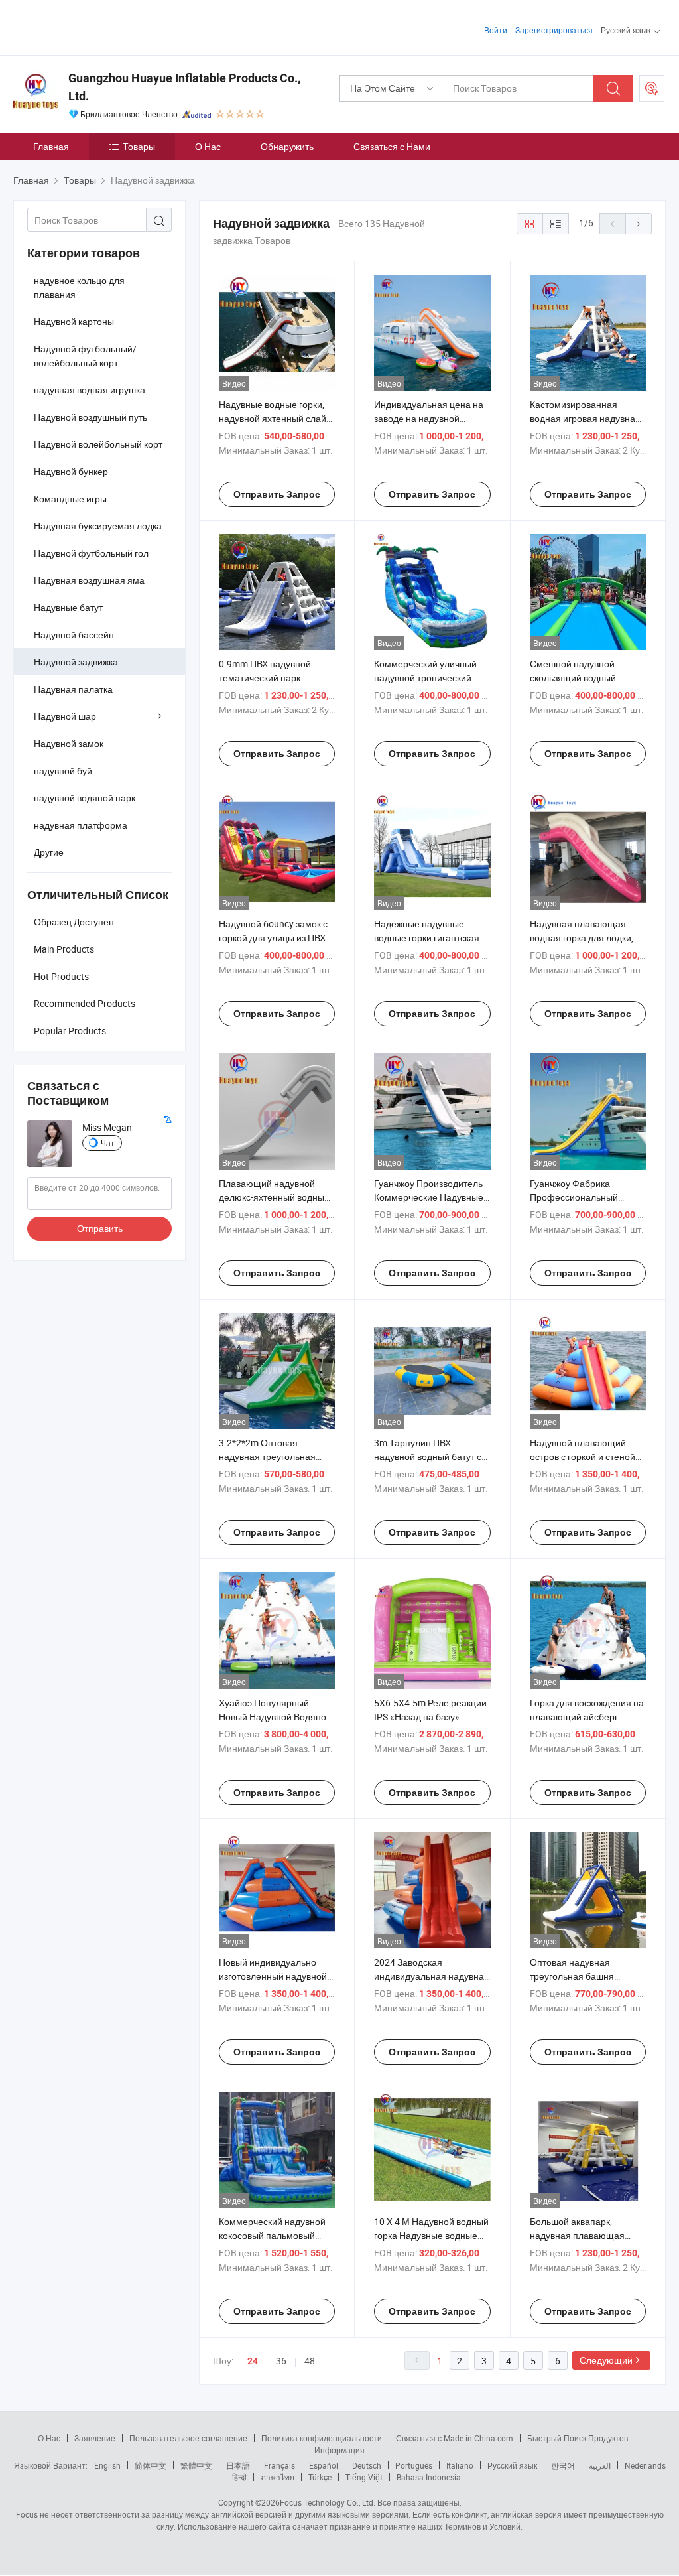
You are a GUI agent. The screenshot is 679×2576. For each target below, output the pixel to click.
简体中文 (151, 2465)
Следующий (606, 2360)
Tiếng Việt (364, 2477)
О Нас (208, 146)
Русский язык (512, 2465)
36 (281, 2361)
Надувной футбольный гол (91, 553)
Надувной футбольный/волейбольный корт (85, 356)
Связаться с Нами (392, 146)
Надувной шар (65, 716)
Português (414, 2465)
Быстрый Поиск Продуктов (578, 2438)
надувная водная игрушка (90, 390)
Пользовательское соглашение (188, 2438)
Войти (496, 30)
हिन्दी (239, 2477)
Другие (49, 852)
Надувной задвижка (76, 662)
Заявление (95, 2438)
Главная (51, 146)
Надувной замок (69, 743)
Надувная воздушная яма (89, 580)
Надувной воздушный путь (91, 417)
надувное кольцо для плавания (79, 287)
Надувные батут (68, 607)
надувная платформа (81, 825)
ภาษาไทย (278, 2477)
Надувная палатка (73, 689)
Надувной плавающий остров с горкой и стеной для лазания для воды (583, 1457)
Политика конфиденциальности (322, 2438)
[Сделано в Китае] (98, 26)
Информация (339, 2450)
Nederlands (645, 2465)
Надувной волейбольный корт (98, 444)
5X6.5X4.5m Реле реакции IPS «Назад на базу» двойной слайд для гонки (430, 1717)
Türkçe (320, 2477)
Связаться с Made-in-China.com (455, 2438)
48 (310, 2361)
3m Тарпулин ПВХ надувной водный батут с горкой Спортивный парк (428, 1457)
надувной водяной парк (85, 798)
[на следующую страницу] (639, 224)
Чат (108, 1143)
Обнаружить (287, 146)
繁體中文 (196, 2465)
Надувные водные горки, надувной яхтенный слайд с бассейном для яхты (275, 418)
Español (324, 2465)
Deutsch (367, 2465)
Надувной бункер (71, 471)
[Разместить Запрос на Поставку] (652, 88)
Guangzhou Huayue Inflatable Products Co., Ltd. (184, 87)
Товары (139, 146)
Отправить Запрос (277, 494)
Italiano (460, 2465)
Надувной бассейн (74, 635)
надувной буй (63, 771)
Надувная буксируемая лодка (98, 526)
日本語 (238, 2465)
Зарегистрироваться (554, 30)
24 (253, 2361)
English (107, 2465)
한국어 (563, 2465)
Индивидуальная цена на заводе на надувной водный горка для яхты (429, 418)
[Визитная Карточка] (166, 1116)
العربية (600, 2465)
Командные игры (70, 499)
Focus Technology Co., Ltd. (328, 2502)
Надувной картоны (74, 321)
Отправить (100, 1228)
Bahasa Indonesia (429, 2477)
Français (279, 2465)
